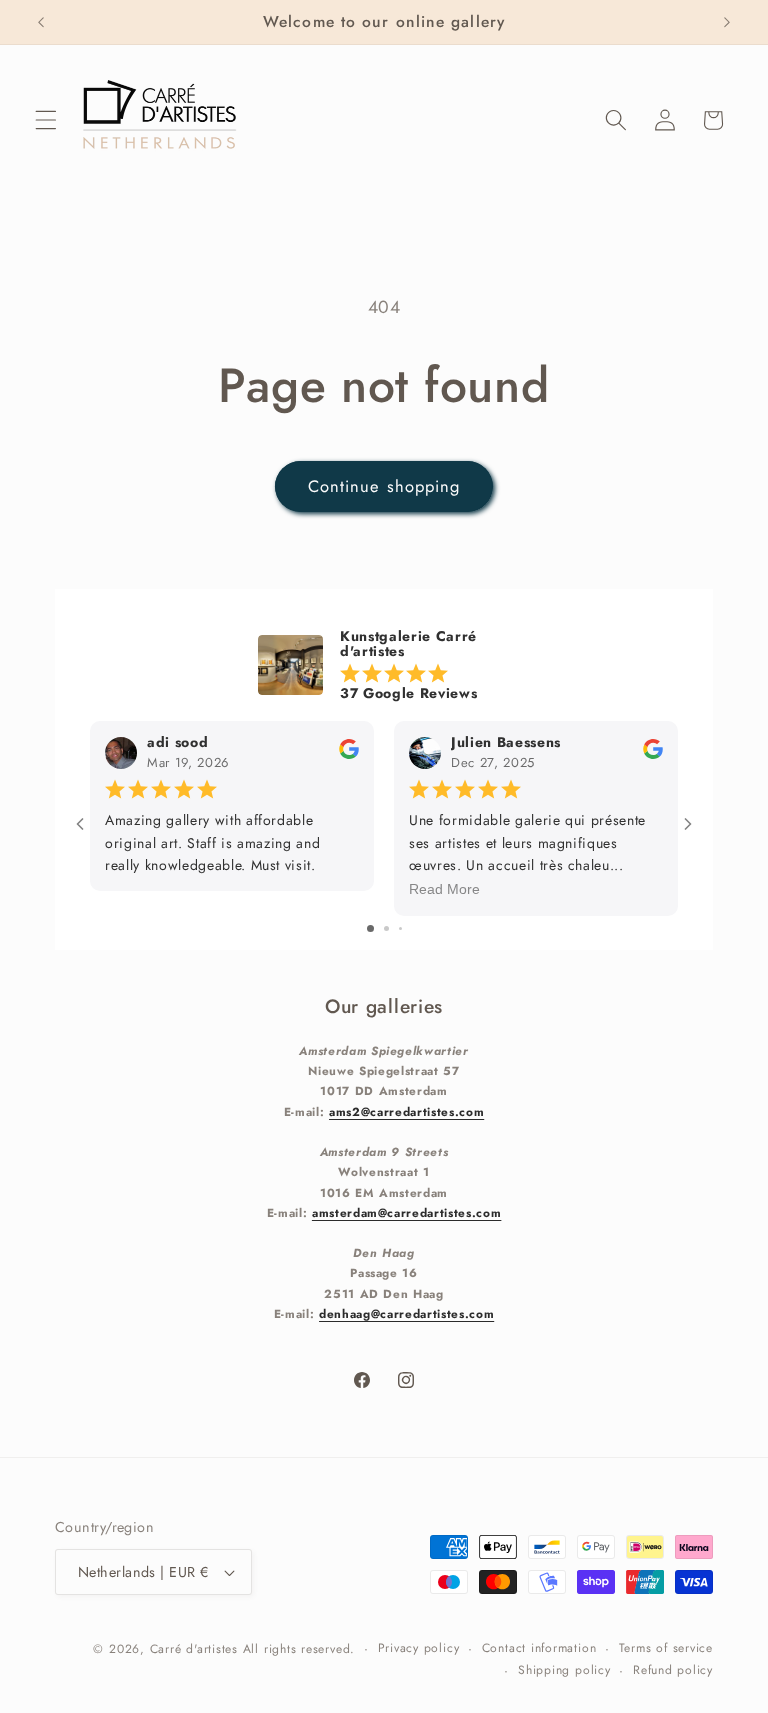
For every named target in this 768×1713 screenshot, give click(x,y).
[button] (46, 120)
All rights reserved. (299, 1649)
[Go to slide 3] (400, 928)
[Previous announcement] (41, 22)
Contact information (539, 1648)
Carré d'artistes (194, 1649)
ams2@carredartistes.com (406, 1111)
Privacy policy (419, 1648)
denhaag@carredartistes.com (406, 1313)
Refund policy (673, 1670)
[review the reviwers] (349, 755)
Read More (444, 890)
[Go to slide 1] (370, 928)
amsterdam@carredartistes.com (406, 1212)
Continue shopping (384, 486)
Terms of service (666, 1648)
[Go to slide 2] (386, 928)
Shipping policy (564, 1670)
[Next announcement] (727, 22)
